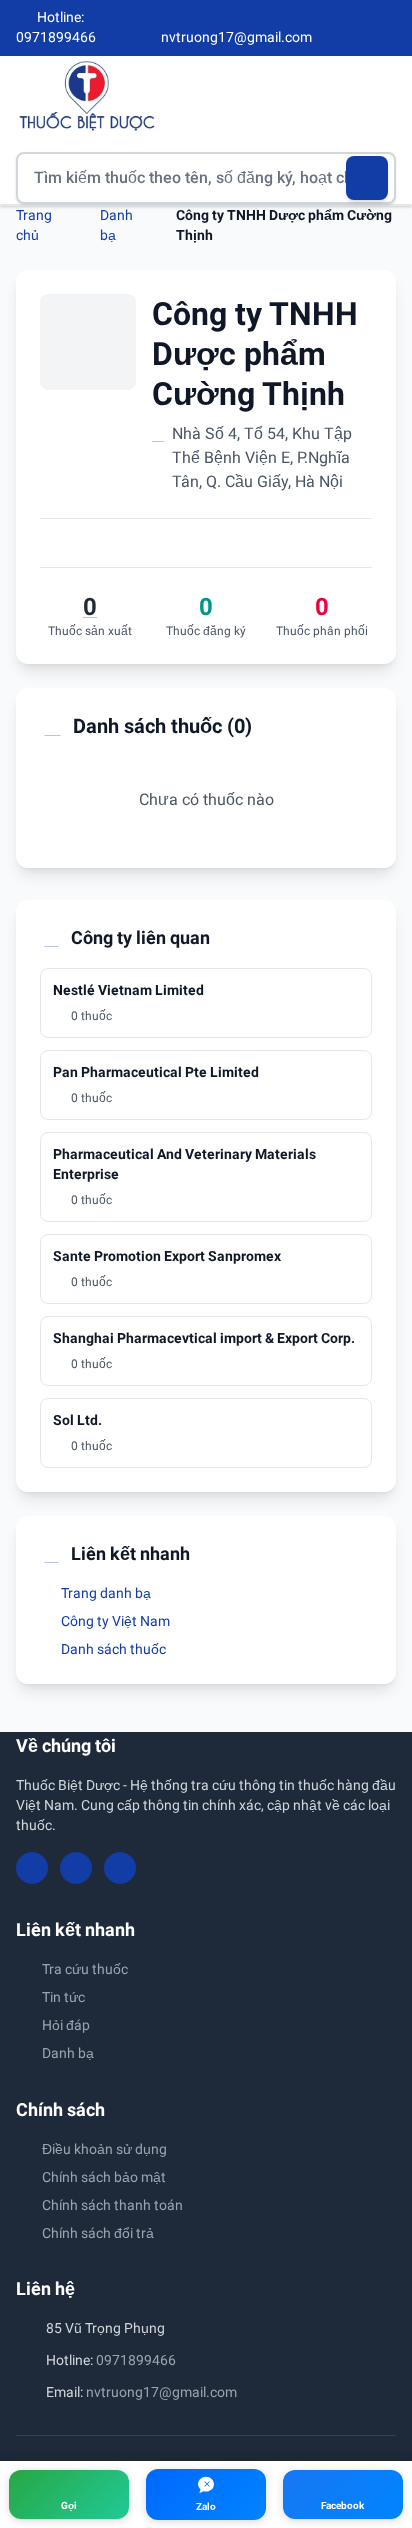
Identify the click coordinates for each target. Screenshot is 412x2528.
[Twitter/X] (388, 28)
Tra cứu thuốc (85, 1969)
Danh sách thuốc (112, 1649)
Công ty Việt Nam (114, 1621)
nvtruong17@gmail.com (161, 2392)
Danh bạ (68, 2053)
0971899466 (136, 2360)
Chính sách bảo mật (104, 2177)
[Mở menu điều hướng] (381, 95)
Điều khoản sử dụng (104, 2149)
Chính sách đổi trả (98, 2233)
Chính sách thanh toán (112, 2205)
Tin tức (63, 1997)
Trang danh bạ (104, 1593)
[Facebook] (321, 28)
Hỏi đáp (66, 2025)
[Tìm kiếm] (367, 178)
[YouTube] (354, 28)
